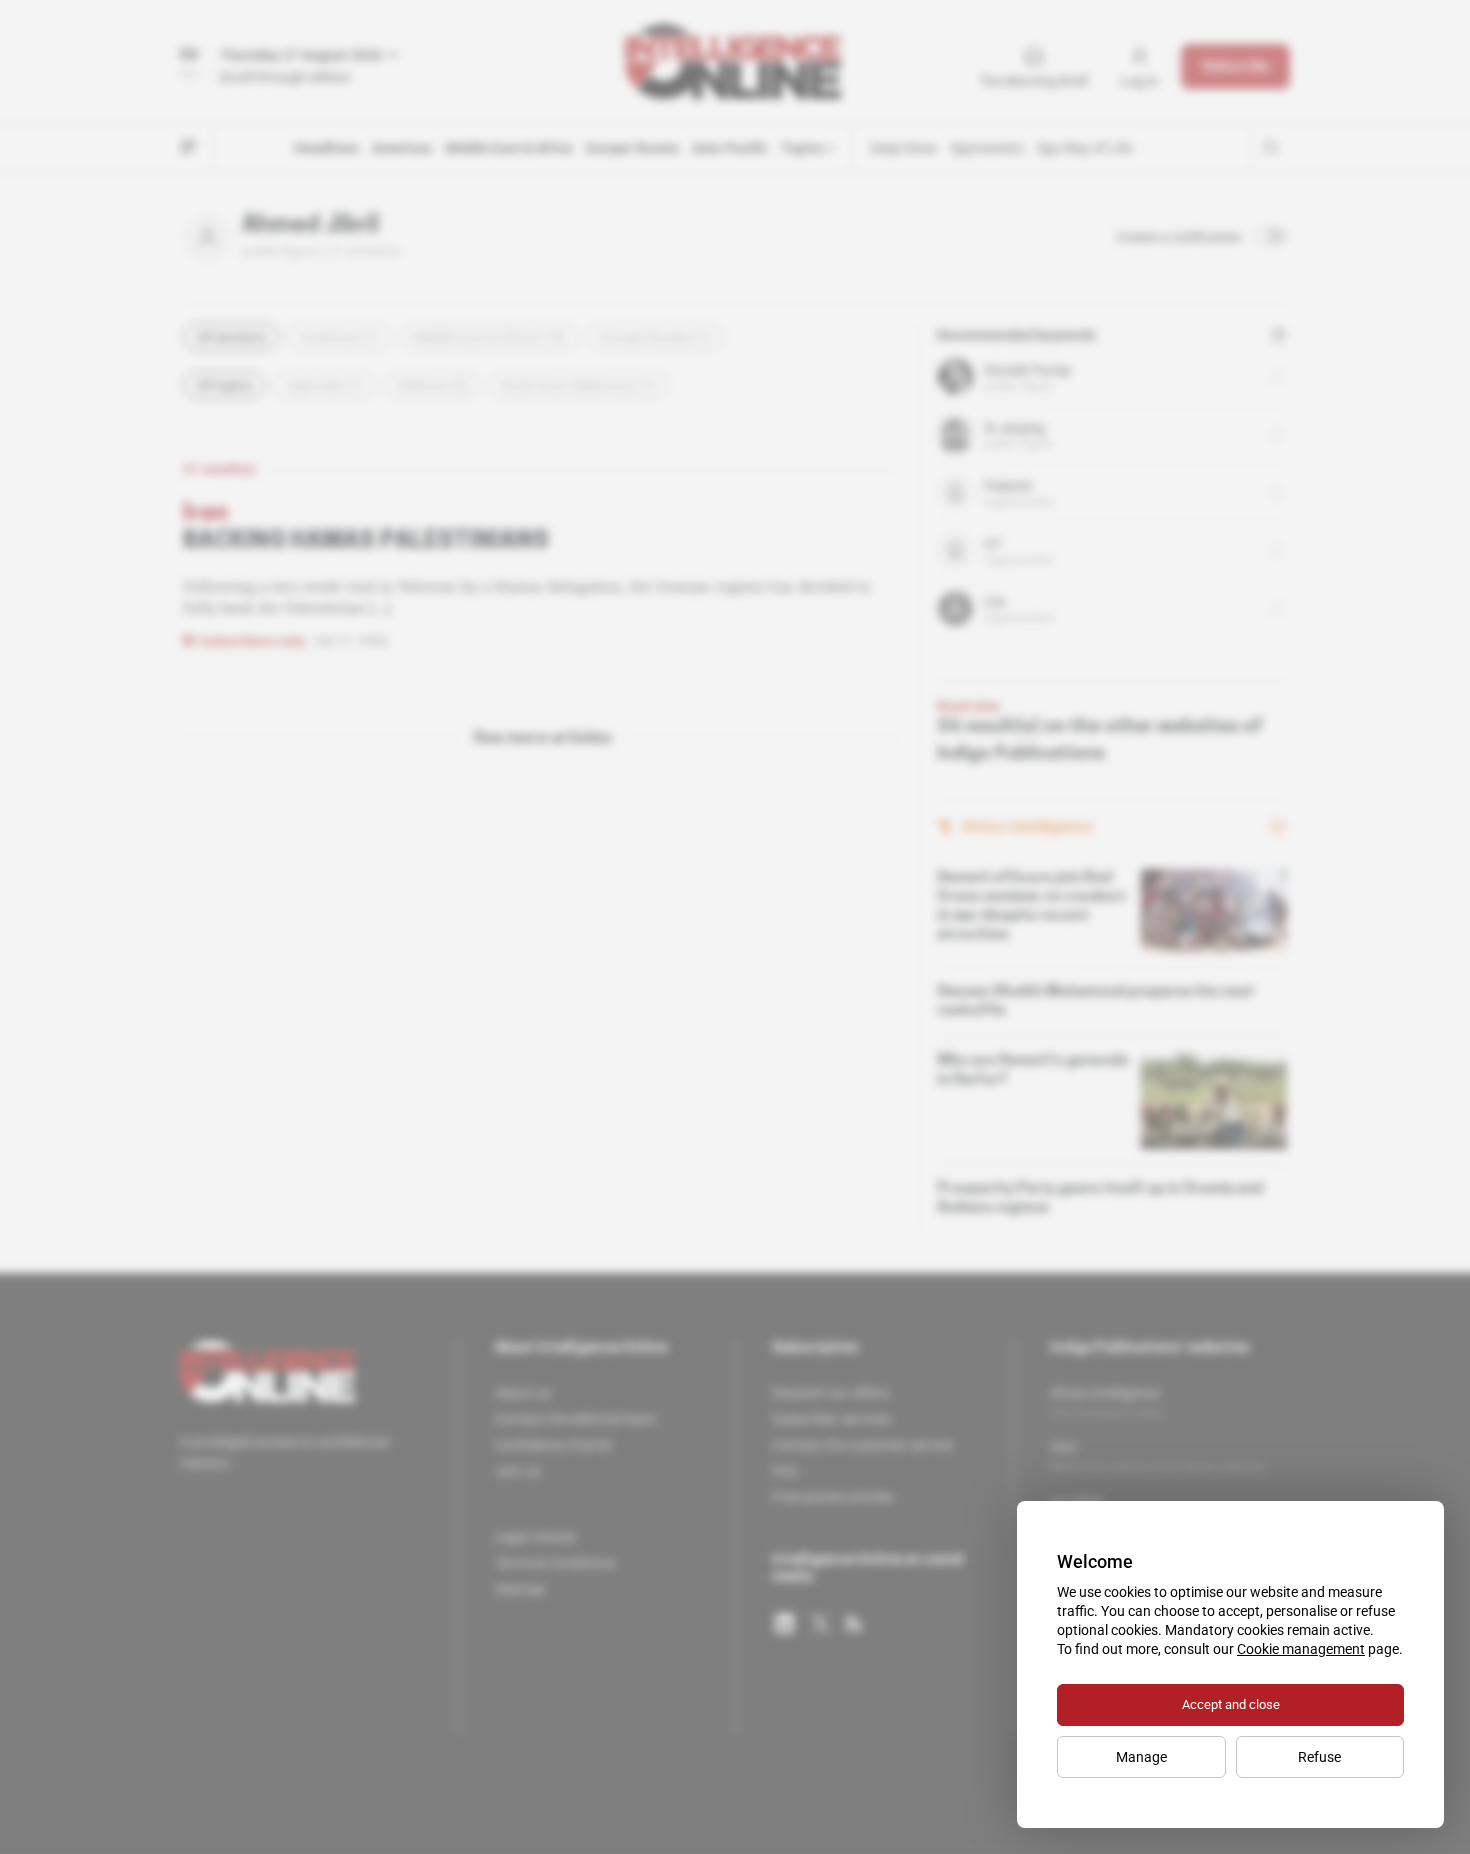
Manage (1141, 1757)
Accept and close (1231, 1704)
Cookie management (1301, 1649)
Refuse (1319, 1757)
